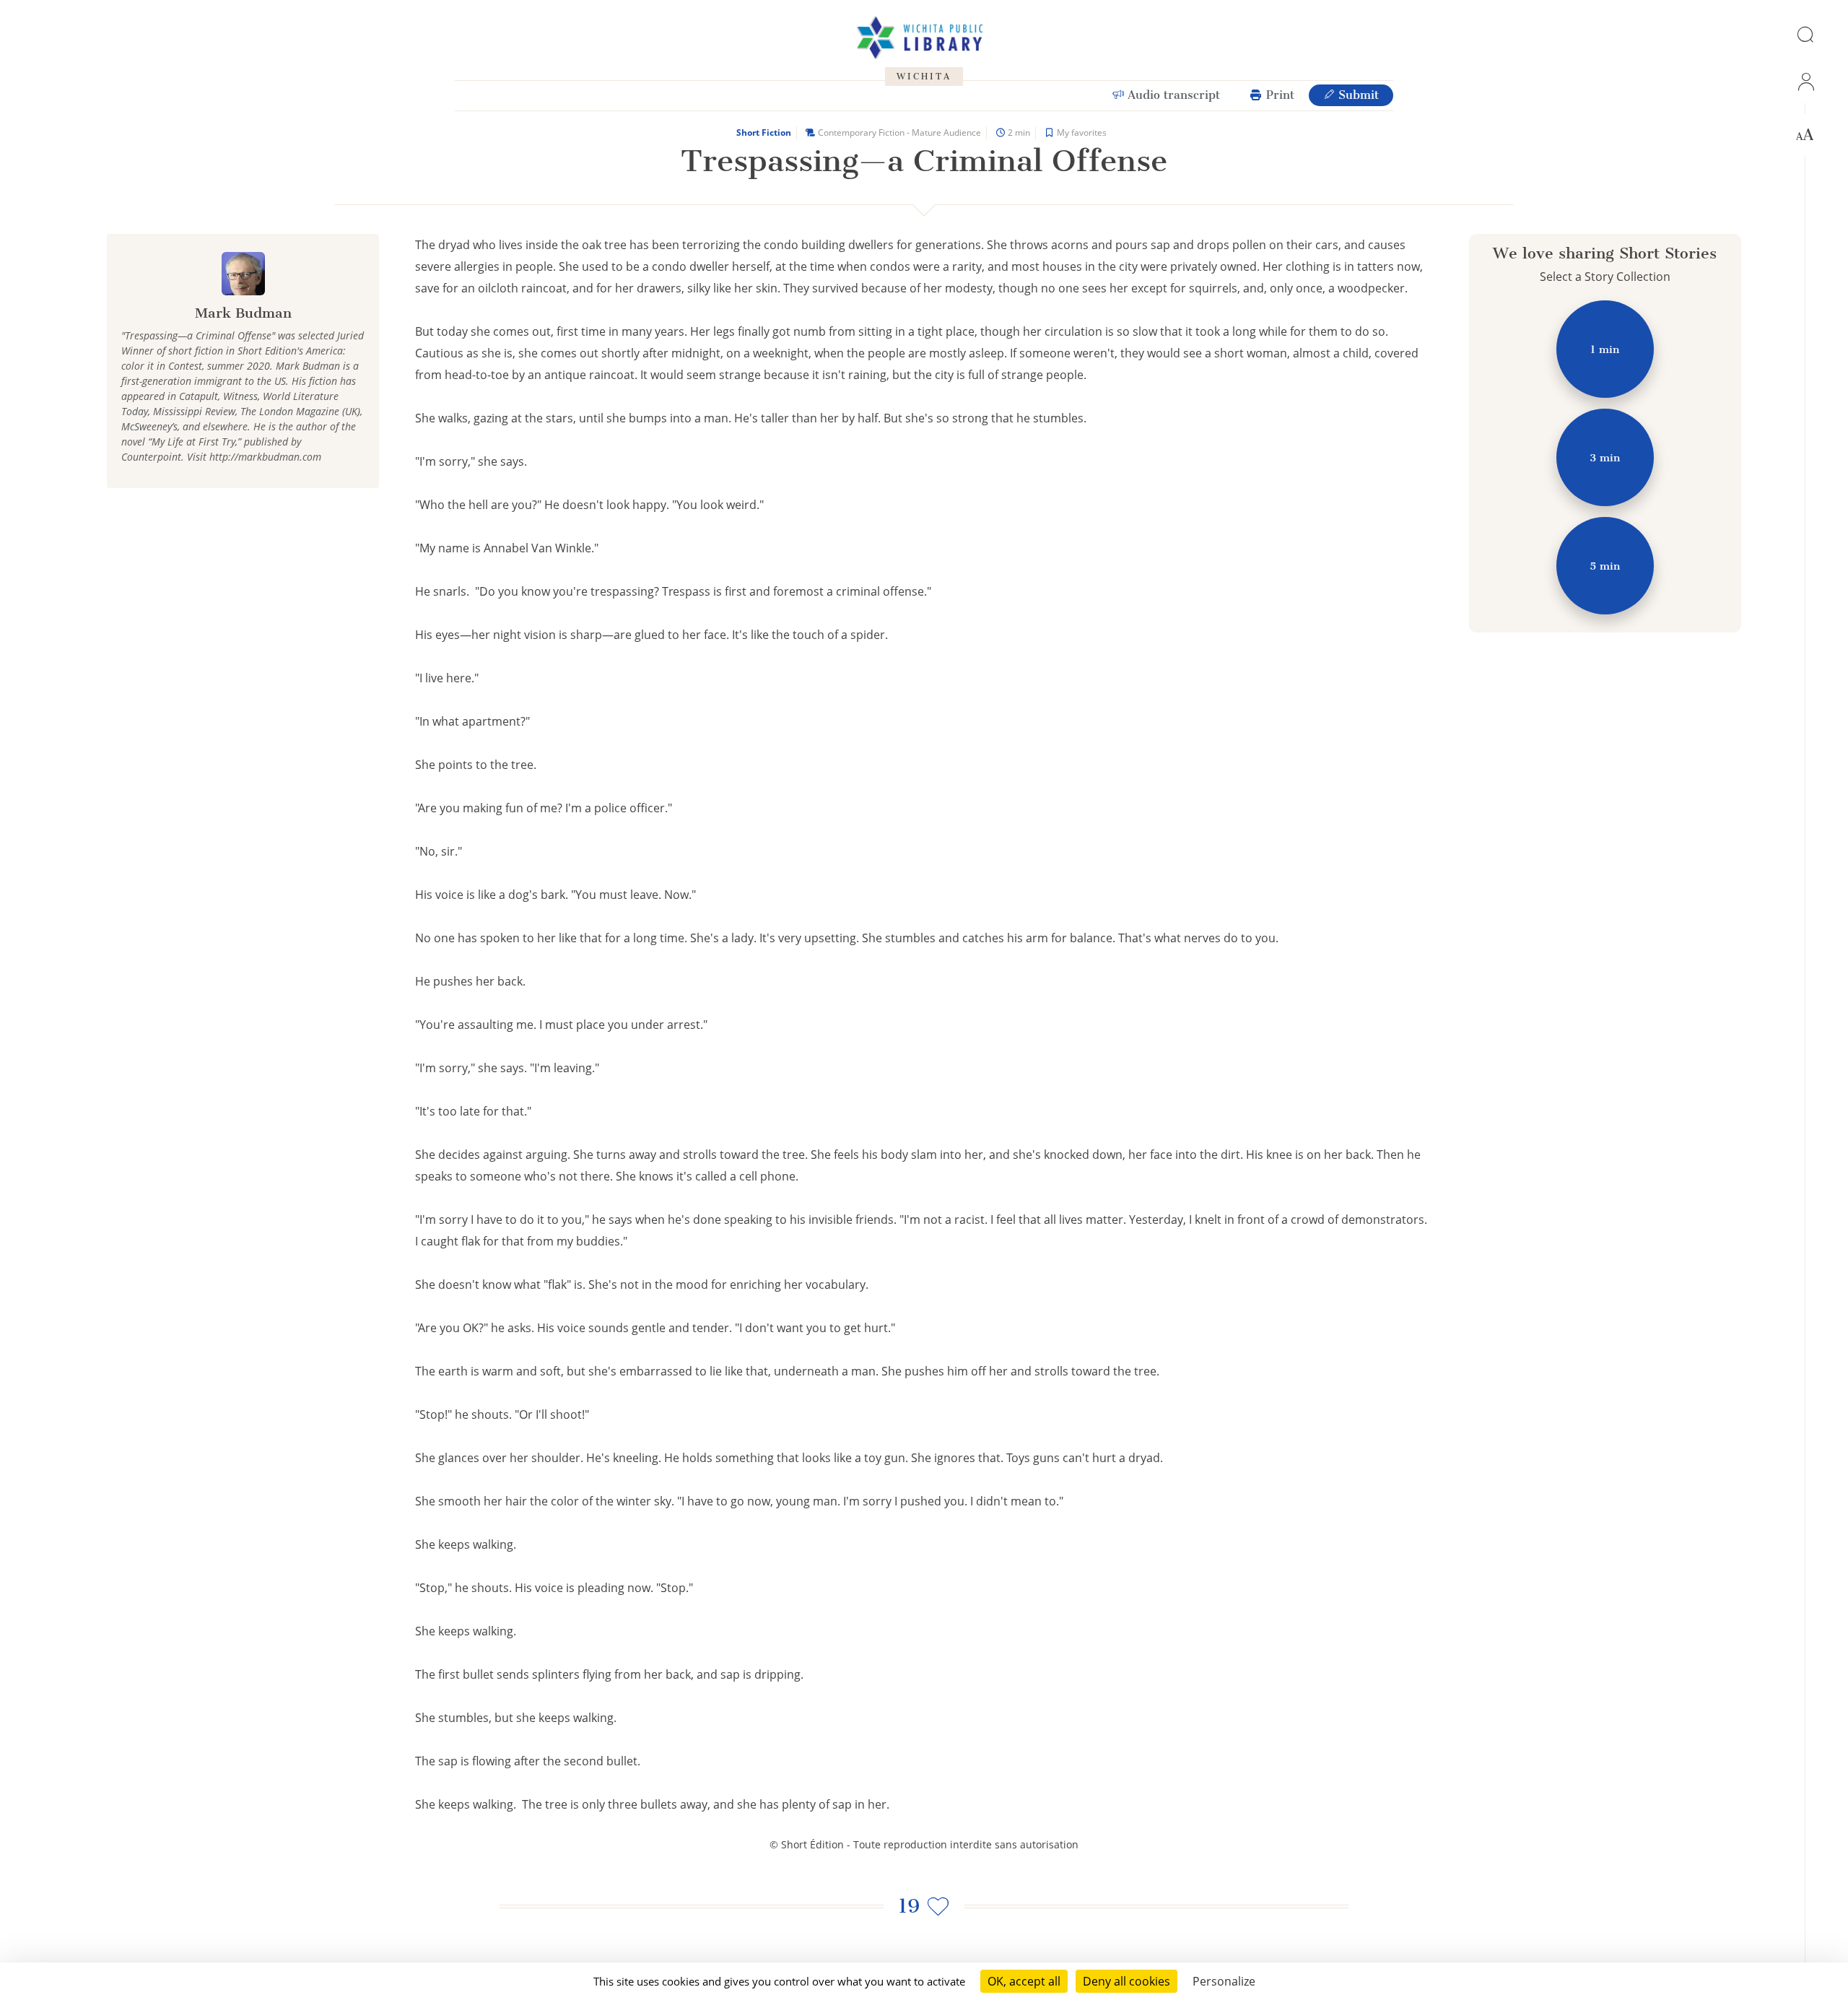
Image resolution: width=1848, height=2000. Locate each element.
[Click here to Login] (1805, 82)
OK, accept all (1024, 1981)
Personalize (1224, 1981)
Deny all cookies (1126, 1981)
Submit (1357, 95)
